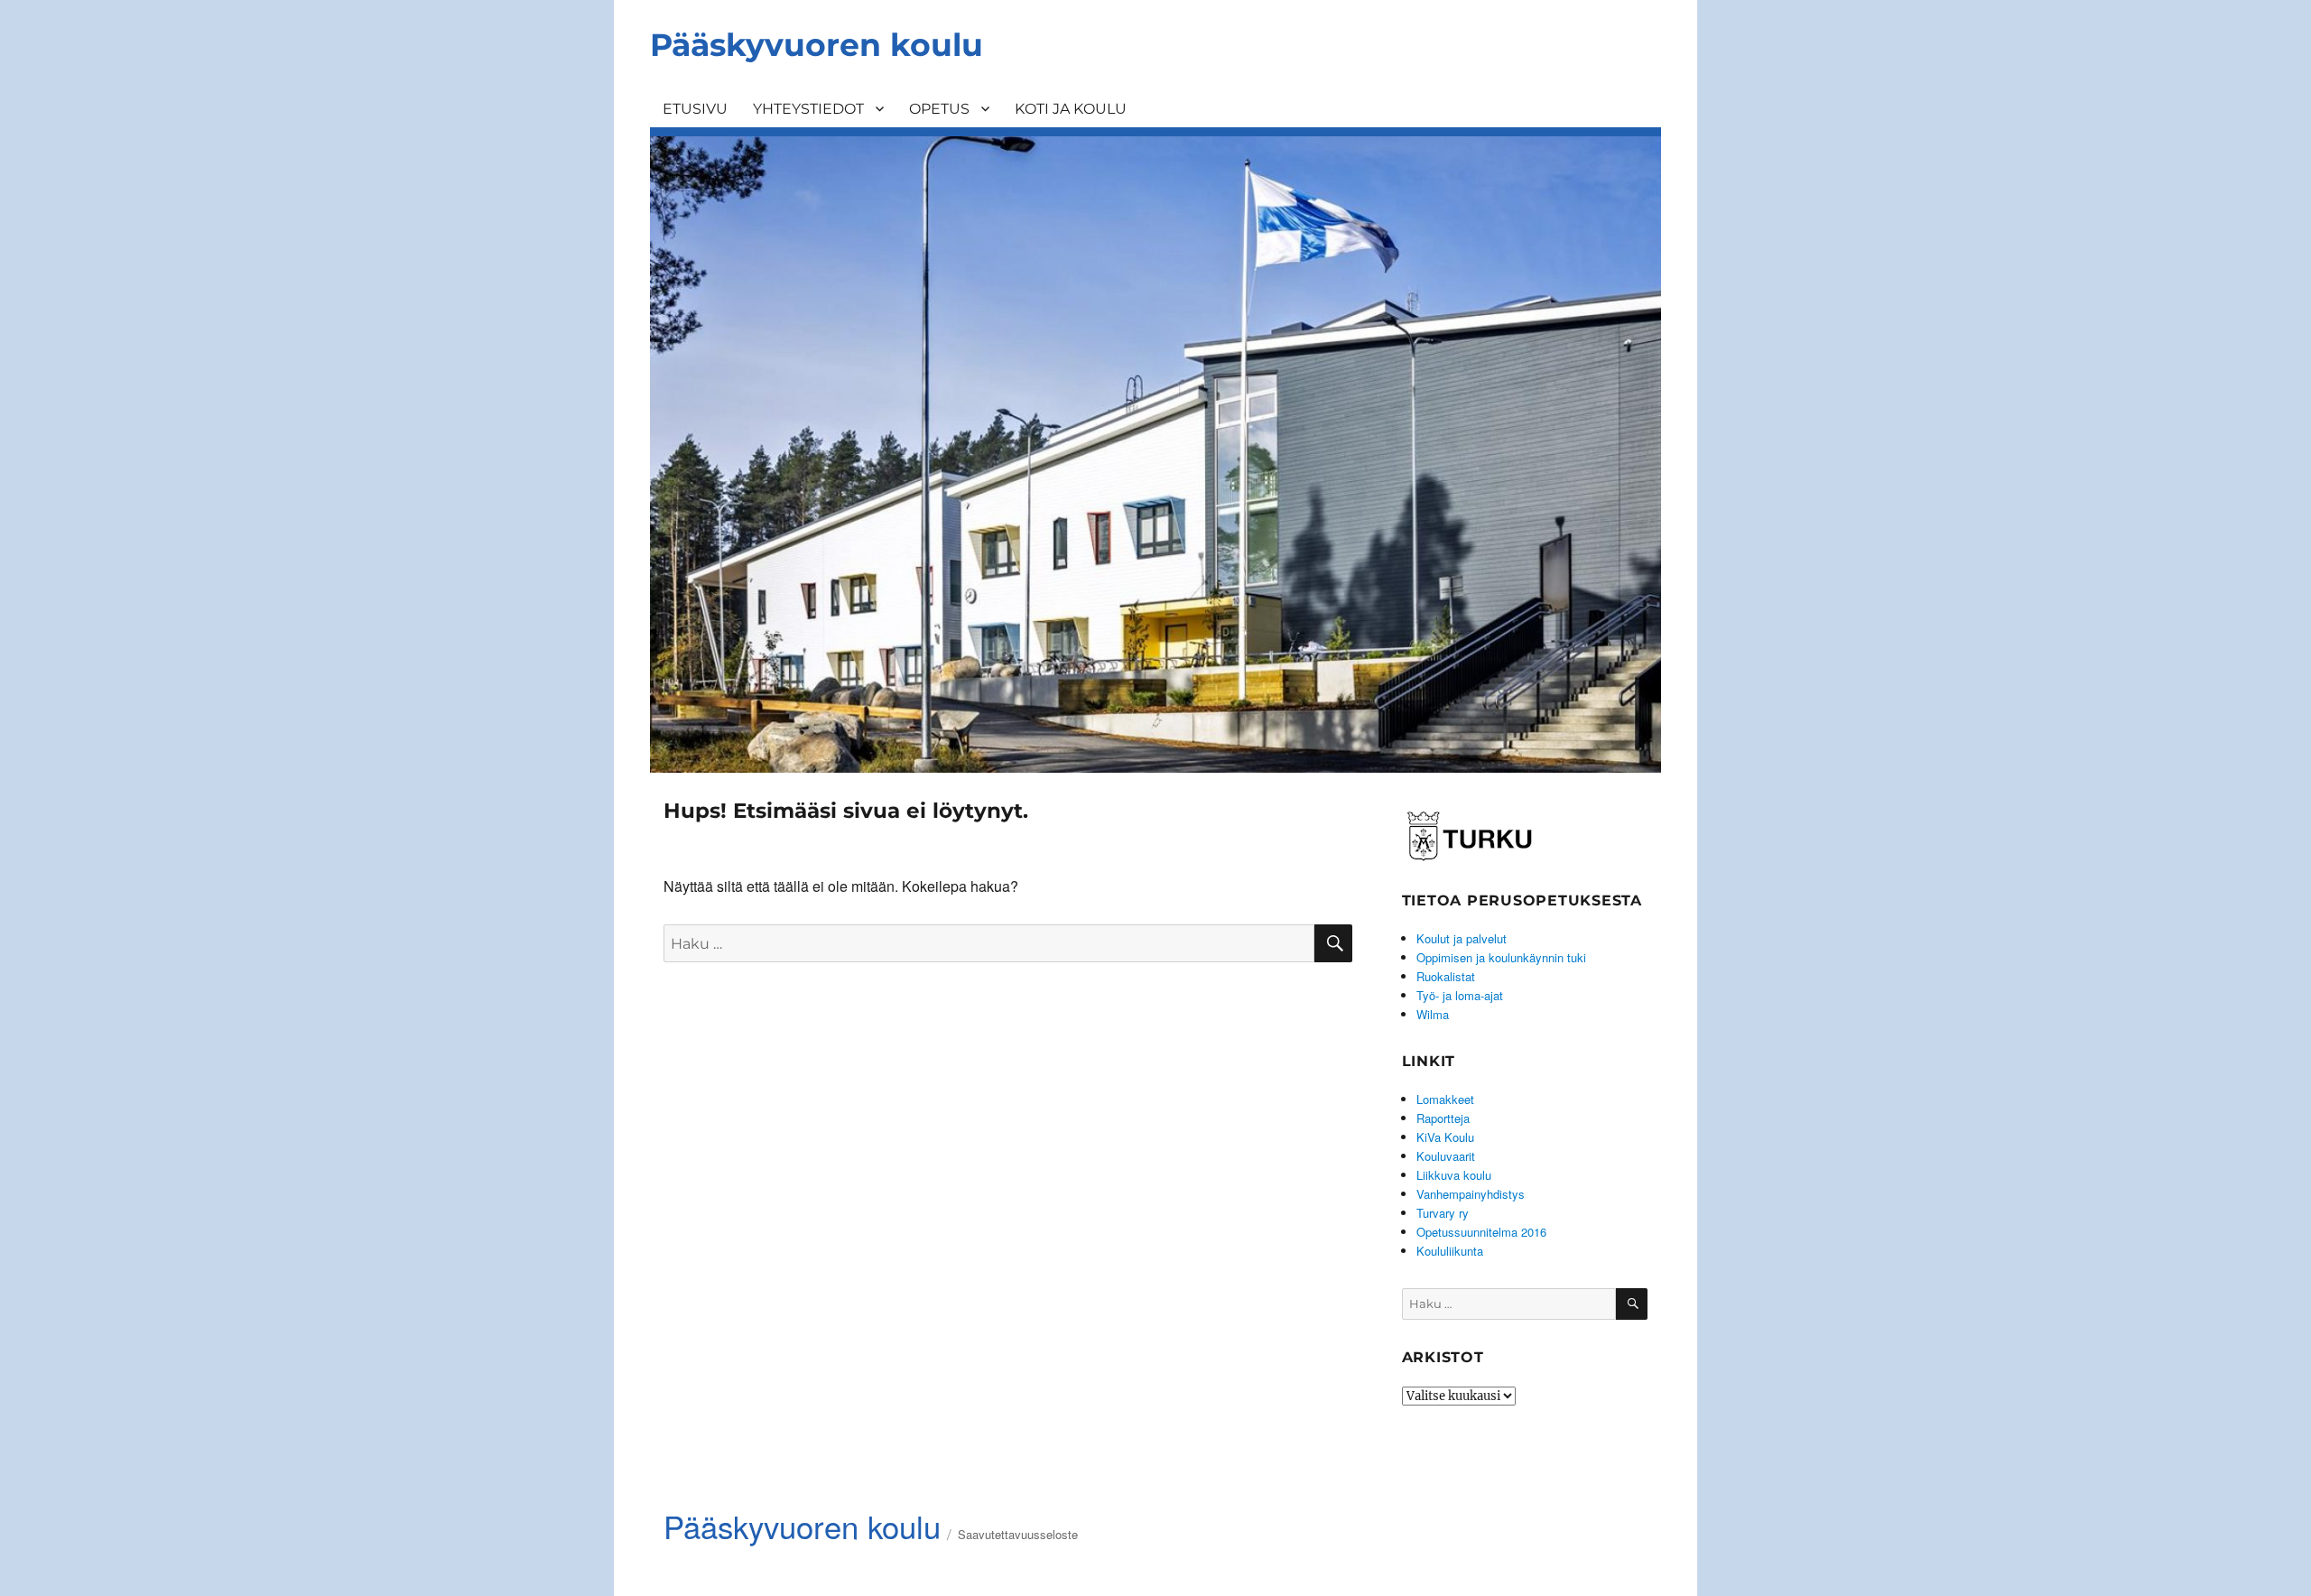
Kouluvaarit (1446, 1156)
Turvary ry (1443, 1213)
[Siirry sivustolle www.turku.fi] (1470, 833)
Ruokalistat (1446, 976)
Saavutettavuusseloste (1018, 1534)
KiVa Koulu (1445, 1137)
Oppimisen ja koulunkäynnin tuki (1501, 957)
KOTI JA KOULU (1071, 109)
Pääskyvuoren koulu (817, 45)
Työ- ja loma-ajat (1460, 995)
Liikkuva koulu (1454, 1175)
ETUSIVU (695, 109)
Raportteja (1443, 1118)
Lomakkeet (1445, 1099)
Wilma (1433, 1014)
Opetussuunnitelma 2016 (1481, 1232)
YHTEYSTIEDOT (808, 109)
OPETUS (939, 109)
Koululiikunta (1450, 1251)
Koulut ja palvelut (1462, 938)
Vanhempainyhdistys (1471, 1194)
